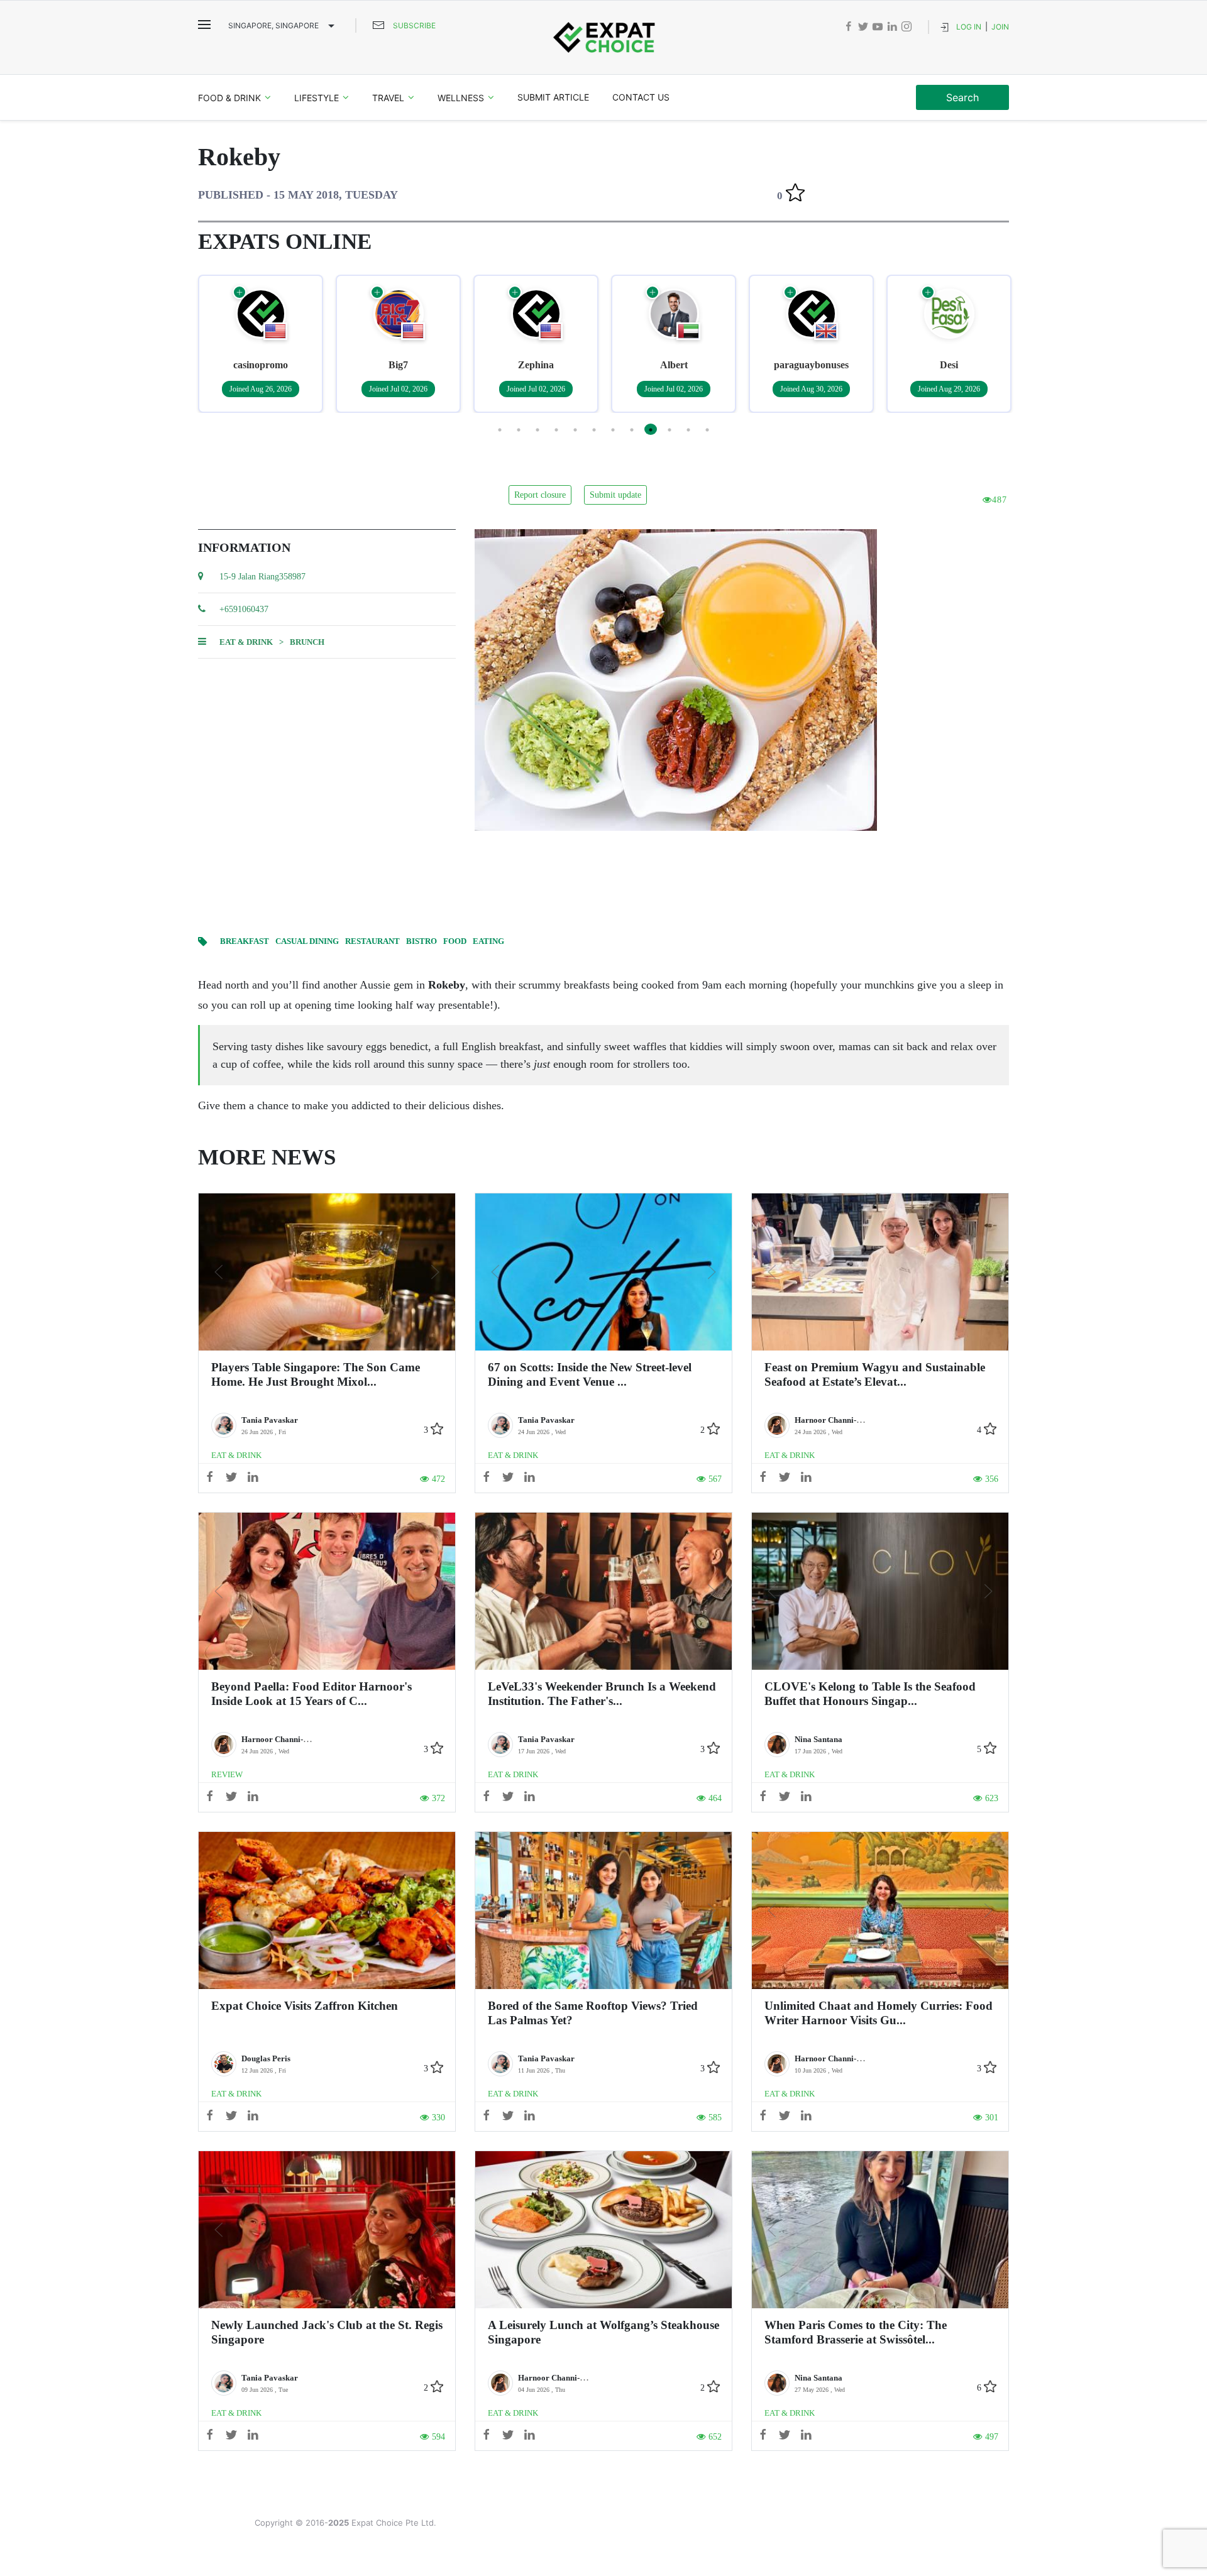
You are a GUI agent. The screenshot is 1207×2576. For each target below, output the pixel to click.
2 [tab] (519, 429)
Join (1000, 27)
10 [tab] (670, 429)
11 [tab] (688, 429)
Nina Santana (818, 1739)
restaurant (372, 941)
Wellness (461, 98)
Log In (969, 27)
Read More (327, 1272)
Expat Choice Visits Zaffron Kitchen (305, 2006)
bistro (422, 941)
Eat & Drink (246, 642)
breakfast (245, 941)
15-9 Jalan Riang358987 (262, 577)
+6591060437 (244, 609)
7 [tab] (613, 429)
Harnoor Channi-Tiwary (839, 1420)
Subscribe (414, 25)
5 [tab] (575, 429)
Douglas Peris (266, 2058)
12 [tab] (707, 429)
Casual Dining (307, 941)
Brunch (307, 642)
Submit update (615, 495)
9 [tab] (651, 429)
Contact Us (641, 97)
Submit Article (553, 97)
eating (488, 941)
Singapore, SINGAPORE (273, 25)
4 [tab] (556, 429)
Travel (388, 98)
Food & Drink (229, 98)
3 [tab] (537, 429)
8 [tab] (632, 429)
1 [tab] (500, 429)
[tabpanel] (261, 344)
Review (227, 1774)
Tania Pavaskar (270, 1420)
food (455, 941)
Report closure (540, 495)
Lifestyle (317, 98)
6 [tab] (594, 429)
